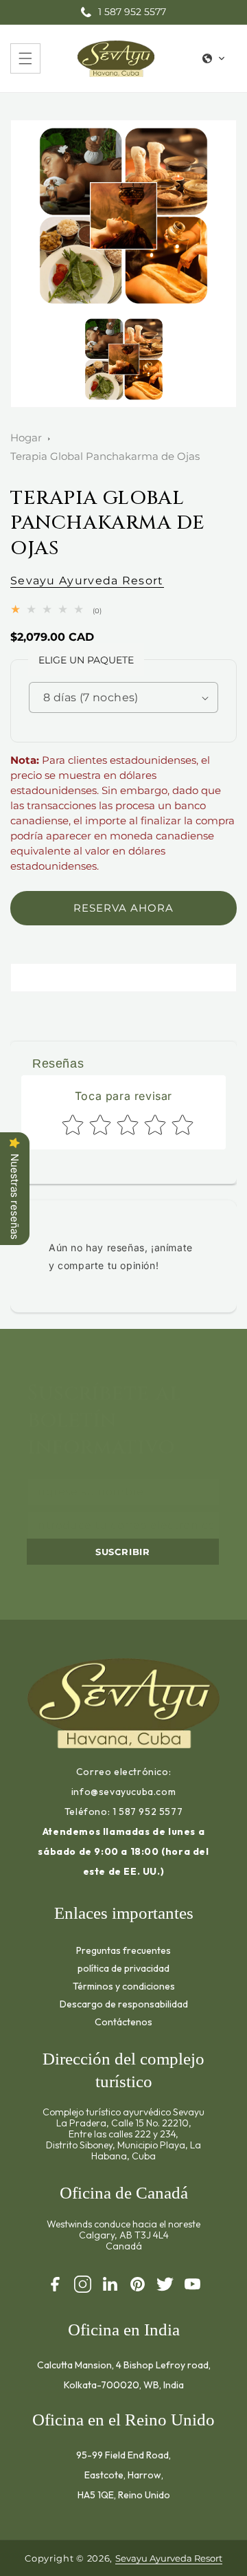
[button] (25, 58)
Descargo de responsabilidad (124, 2004)
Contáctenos (123, 2022)
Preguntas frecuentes (123, 1950)
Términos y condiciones (124, 1986)
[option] (123, 216)
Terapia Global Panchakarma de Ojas (105, 456)
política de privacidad (123, 1968)
